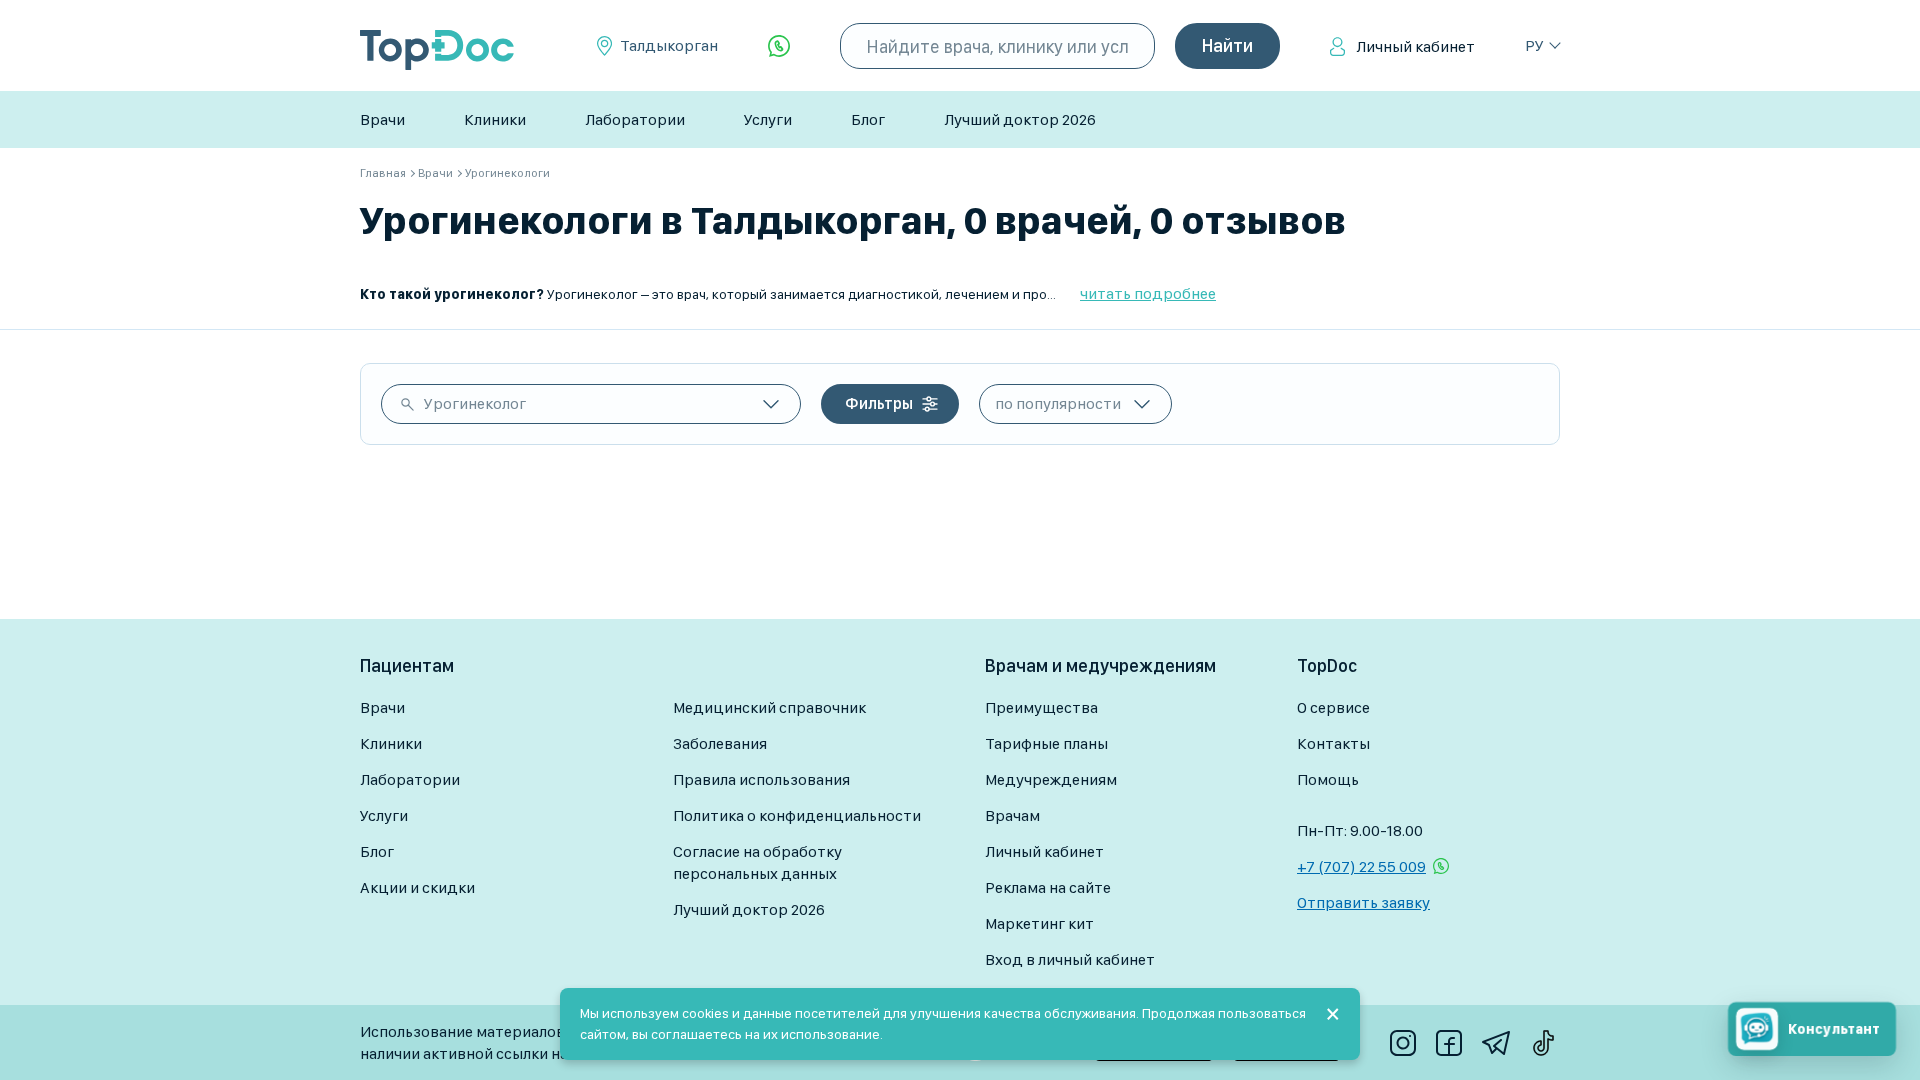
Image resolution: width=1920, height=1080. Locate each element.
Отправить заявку (1363, 902)
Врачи (382, 119)
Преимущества (1041, 707)
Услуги (768, 119)
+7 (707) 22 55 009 (1361, 866)
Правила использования (761, 779)
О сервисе (1333, 707)
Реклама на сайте (1048, 887)
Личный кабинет (1415, 46)
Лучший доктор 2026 (1020, 119)
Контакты (1333, 743)
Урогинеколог (475, 403)
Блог (868, 119)
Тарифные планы (1046, 743)
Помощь (1328, 779)
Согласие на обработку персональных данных (757, 862)
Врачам (1012, 815)
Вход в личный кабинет (1070, 959)
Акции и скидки (417, 887)
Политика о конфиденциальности (797, 815)
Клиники (495, 119)
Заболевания (720, 743)
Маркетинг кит (1039, 923)
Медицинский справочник (769, 707)
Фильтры (879, 403)
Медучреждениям (1051, 779)
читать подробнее (1148, 293)
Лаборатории (635, 119)
